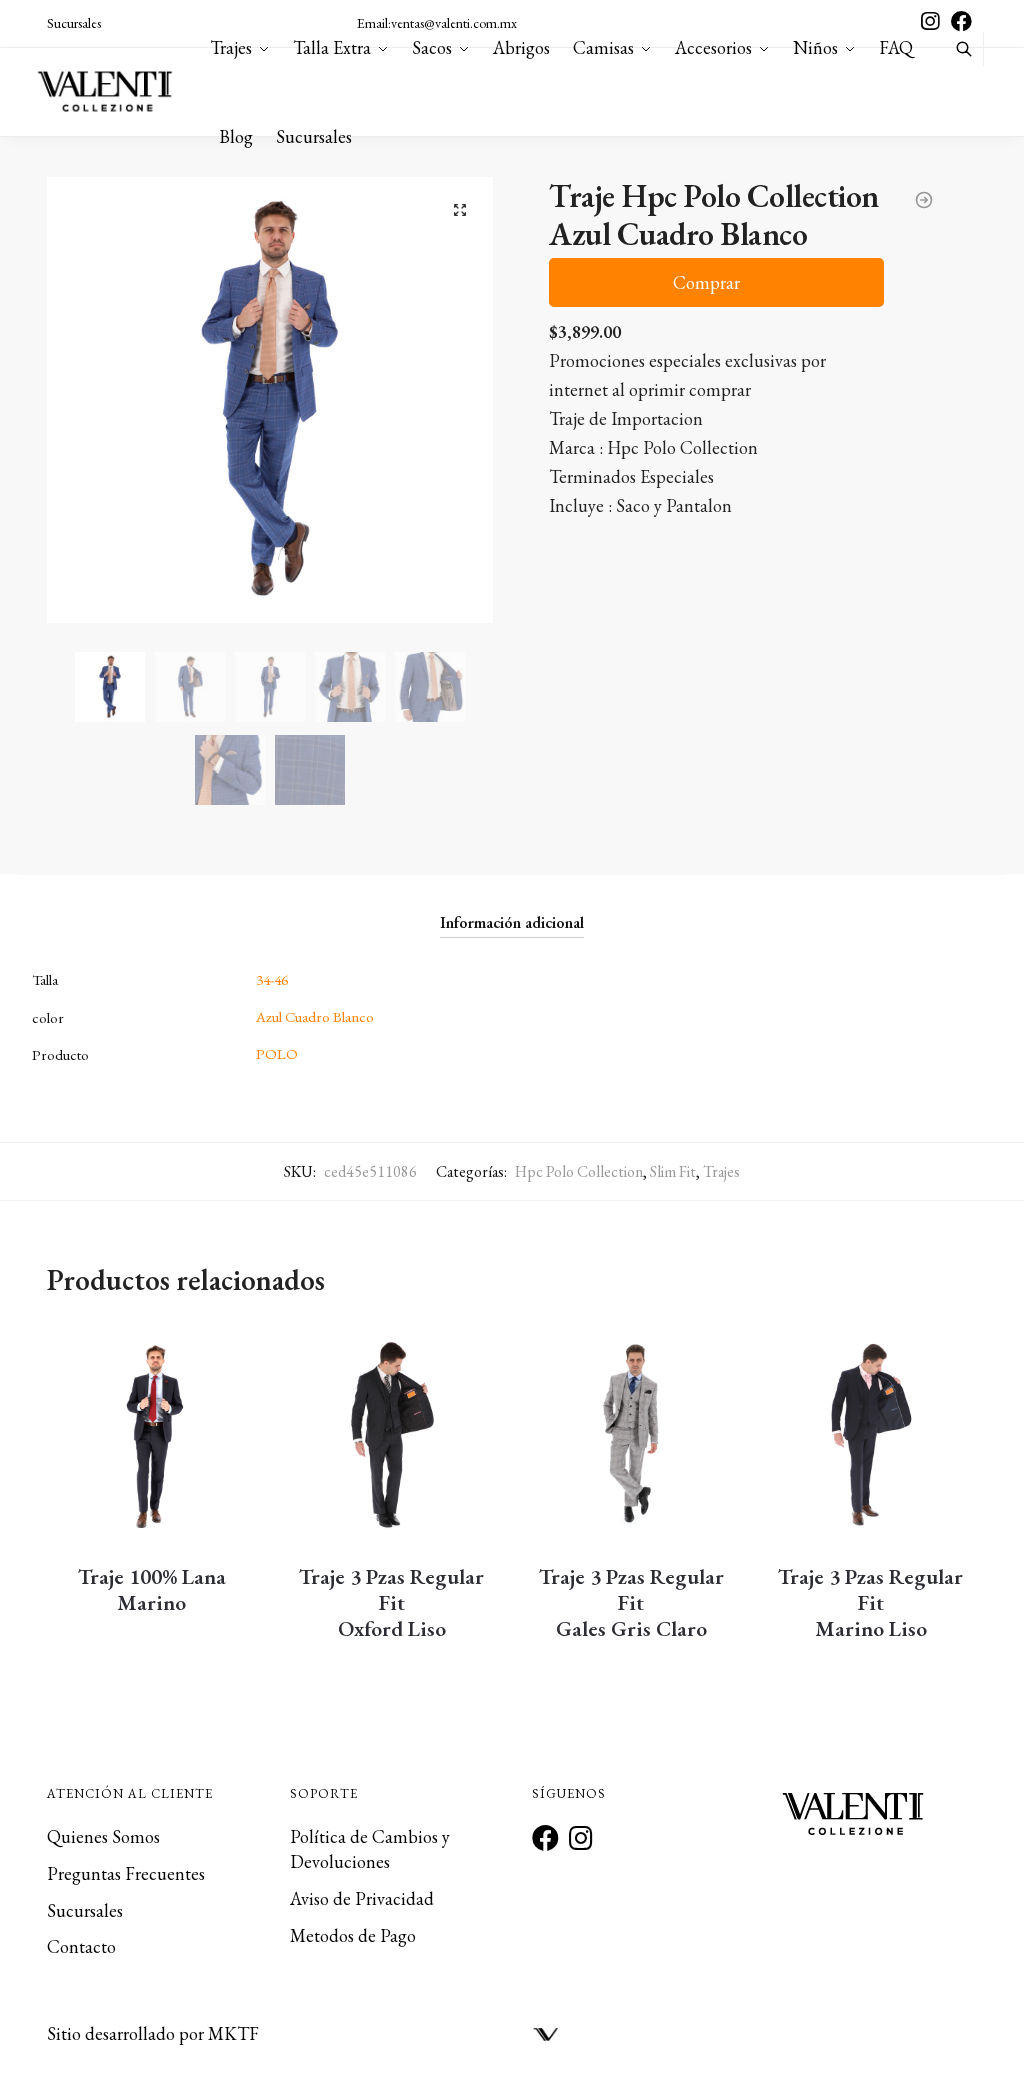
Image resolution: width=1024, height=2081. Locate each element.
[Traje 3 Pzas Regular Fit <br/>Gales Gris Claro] (631, 1435)
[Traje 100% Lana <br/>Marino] (152, 1435)
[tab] (512, 906)
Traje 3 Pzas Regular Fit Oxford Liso (391, 1603)
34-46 (272, 979)
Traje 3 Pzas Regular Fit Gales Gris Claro (631, 1603)
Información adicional (512, 922)
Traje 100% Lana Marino (152, 1590)
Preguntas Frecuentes (126, 1873)
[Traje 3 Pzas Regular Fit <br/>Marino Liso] (871, 1435)
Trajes (721, 1171)
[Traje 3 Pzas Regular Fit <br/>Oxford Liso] (392, 1435)
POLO (277, 1053)
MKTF (233, 2033)
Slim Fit (673, 1171)
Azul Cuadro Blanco (315, 1016)
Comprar (706, 282)
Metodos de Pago (353, 1935)
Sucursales (74, 23)
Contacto (81, 1946)
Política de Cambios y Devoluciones (370, 1849)
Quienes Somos (103, 1836)
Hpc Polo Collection (579, 1171)
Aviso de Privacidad (362, 1898)
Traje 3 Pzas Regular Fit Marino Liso (870, 1603)
